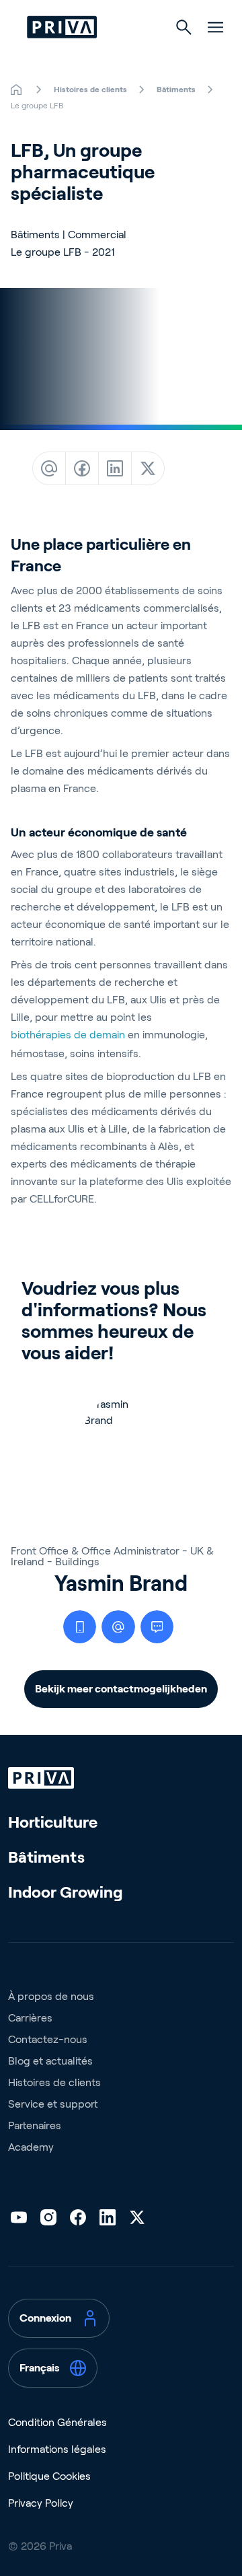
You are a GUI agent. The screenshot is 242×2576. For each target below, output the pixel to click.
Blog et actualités (50, 2061)
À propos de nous (51, 1996)
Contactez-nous (48, 2039)
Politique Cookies (49, 2476)
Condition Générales (57, 2422)
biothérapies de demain (68, 1035)
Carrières (30, 2018)
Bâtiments (46, 1857)
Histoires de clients (54, 2082)
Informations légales (57, 2449)
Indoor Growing (66, 1892)
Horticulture (53, 1822)
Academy (31, 2147)
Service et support (53, 2104)
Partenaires (35, 2125)
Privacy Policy (41, 2503)
